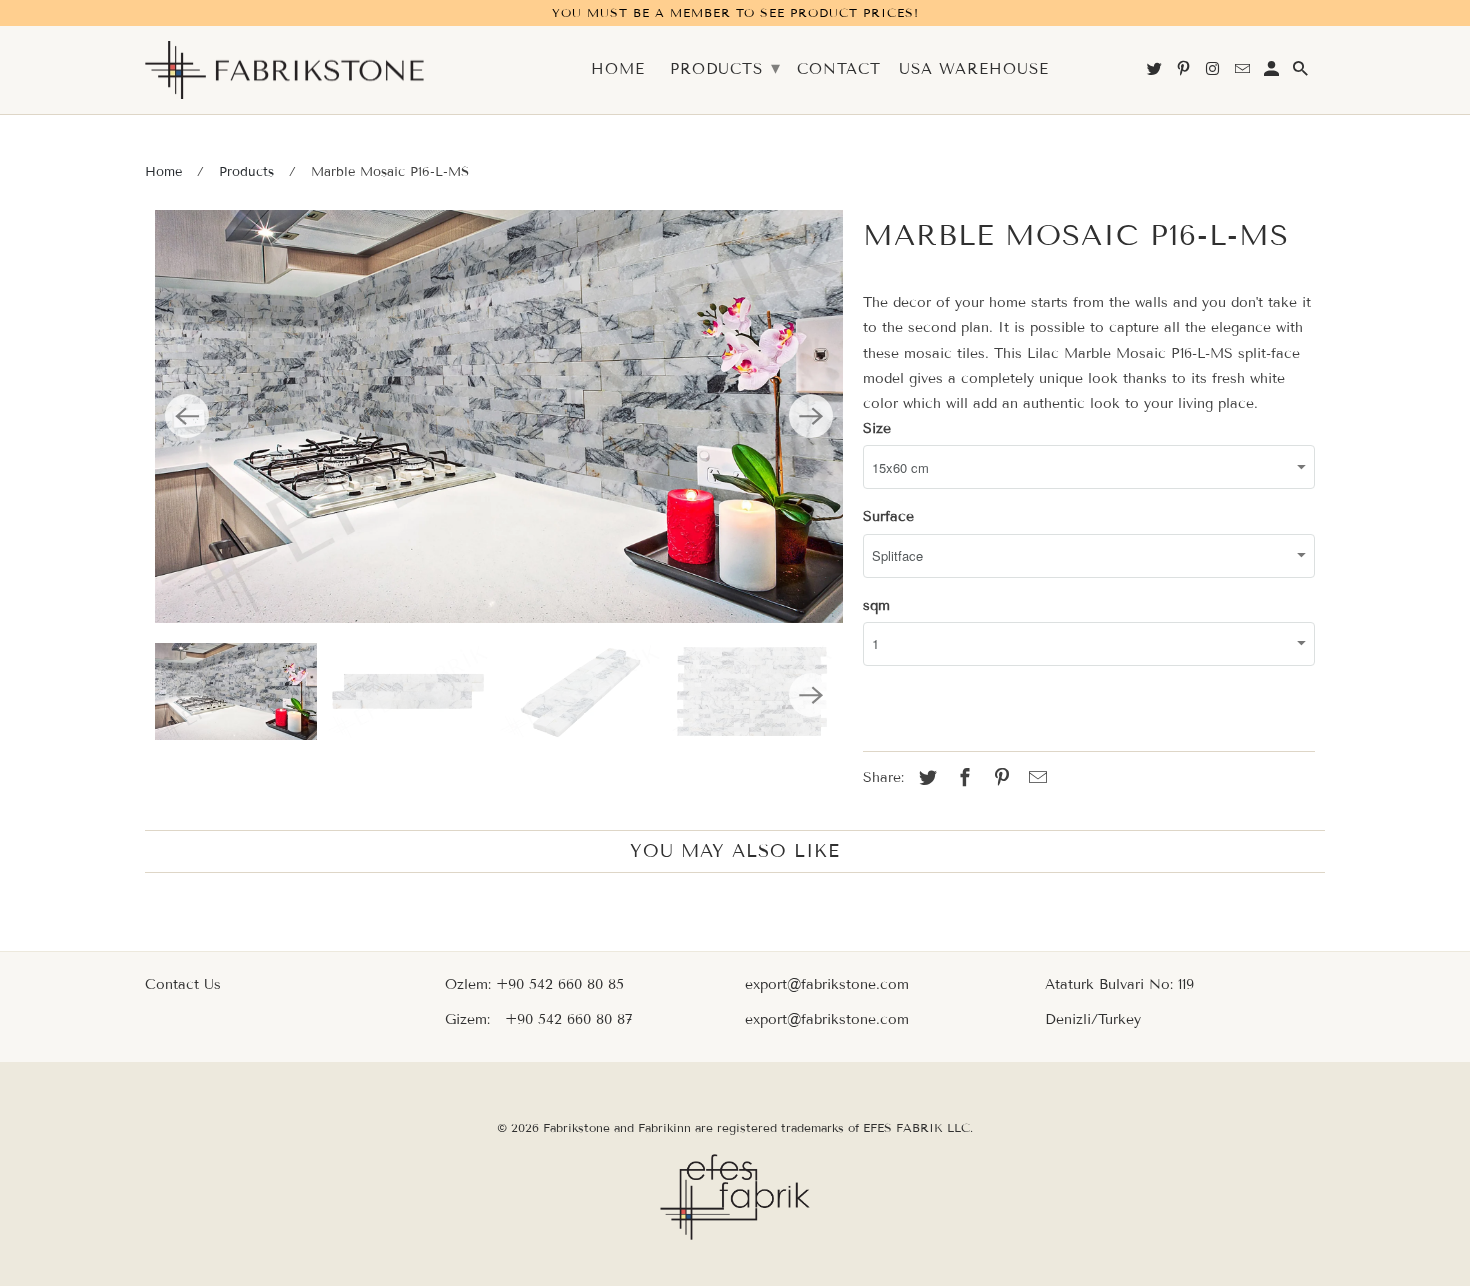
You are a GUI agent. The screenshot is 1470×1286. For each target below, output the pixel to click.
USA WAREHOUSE (974, 69)
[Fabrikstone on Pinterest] (1185, 73)
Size (877, 428)
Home (163, 172)
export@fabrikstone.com (827, 984)
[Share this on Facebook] (962, 778)
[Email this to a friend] (1035, 778)
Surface (888, 516)
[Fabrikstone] (285, 70)
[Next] (811, 416)
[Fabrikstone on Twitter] (1156, 73)
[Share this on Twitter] (925, 778)
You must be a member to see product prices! (735, 12)
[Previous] (187, 416)
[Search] (1302, 73)
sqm (876, 605)
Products (246, 172)
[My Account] (1273, 73)
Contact (839, 69)
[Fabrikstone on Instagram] (1214, 73)
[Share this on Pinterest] (999, 778)
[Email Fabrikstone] (1244, 73)
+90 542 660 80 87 (568, 1019)
